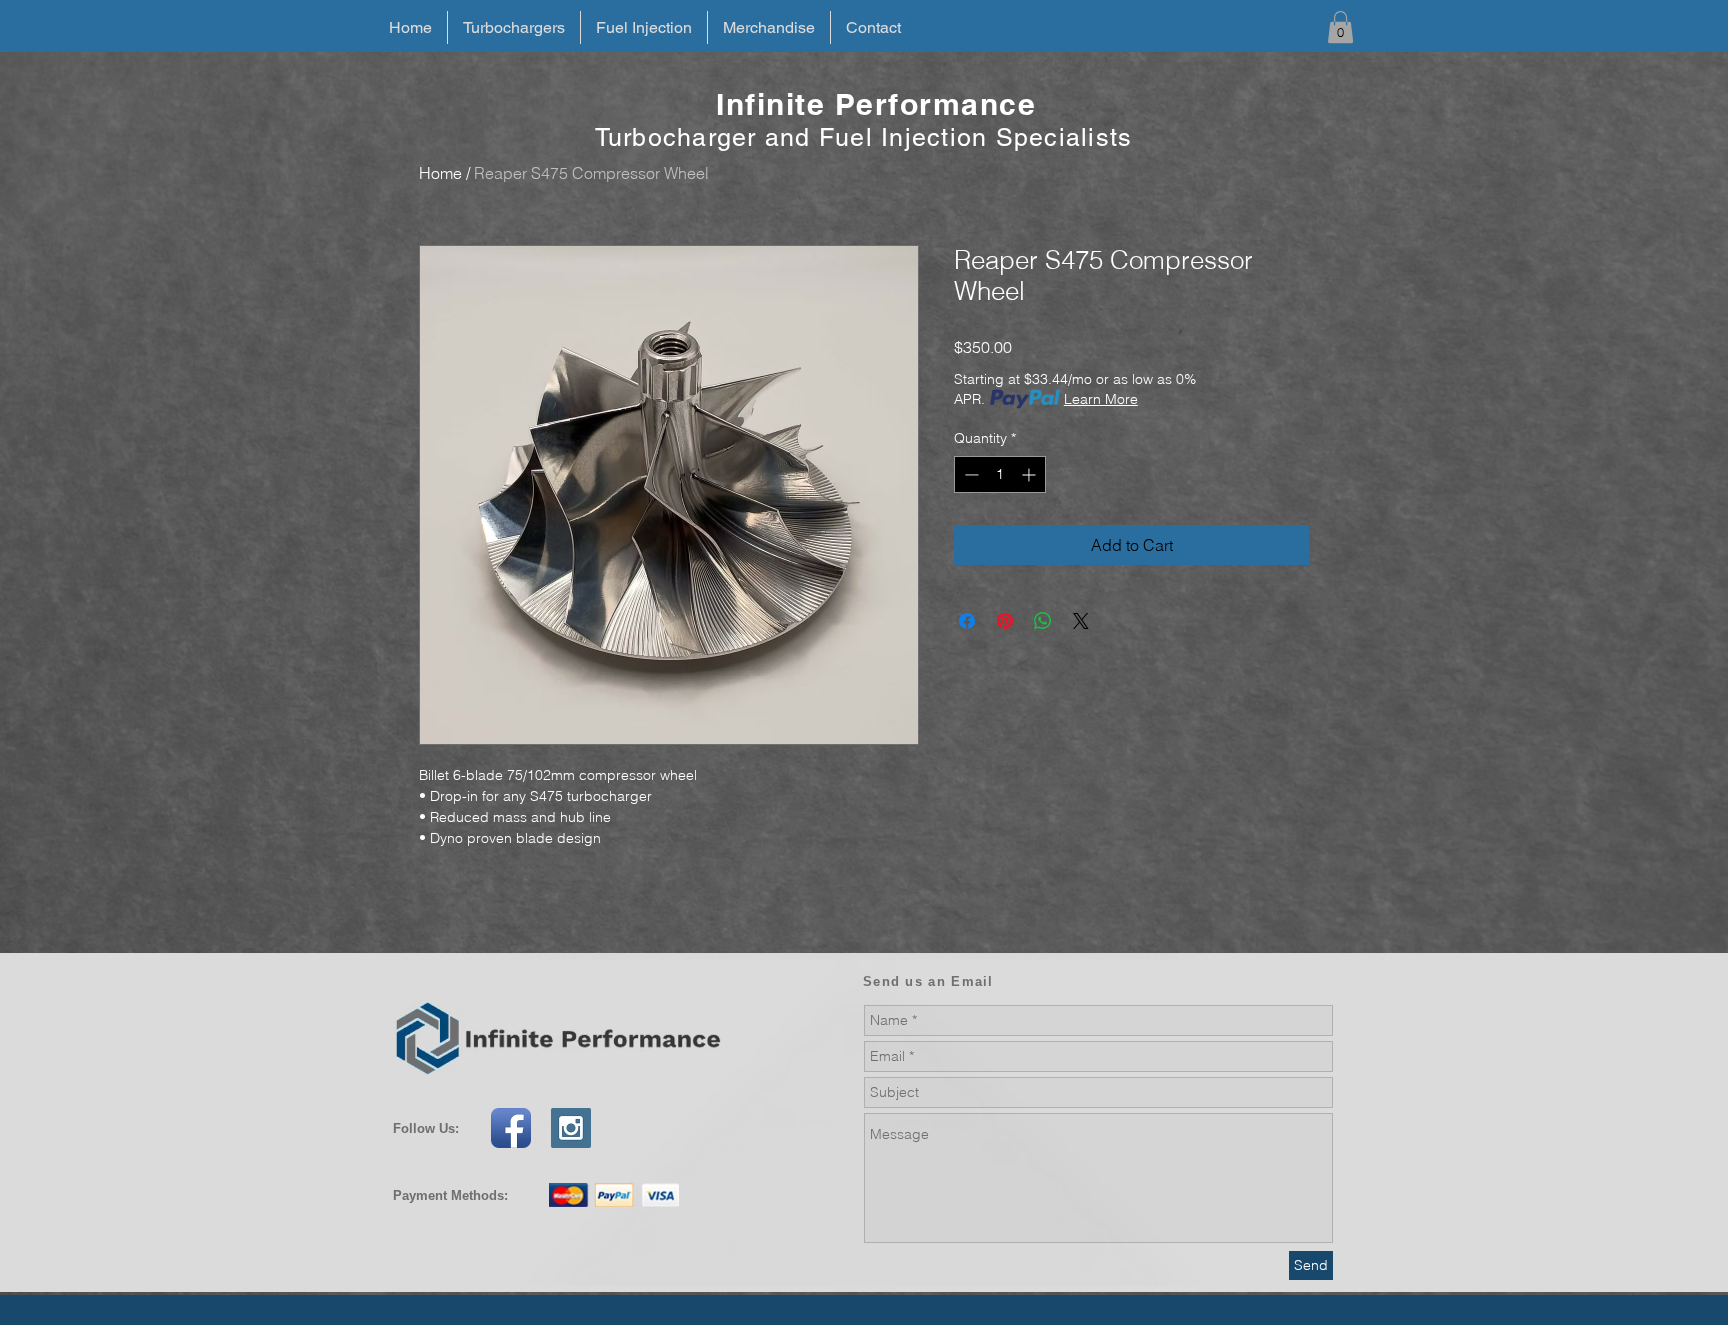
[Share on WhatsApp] (1043, 621)
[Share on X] (1081, 621)
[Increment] (1030, 474)
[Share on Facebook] (967, 621)
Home (440, 173)
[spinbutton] (1000, 474)
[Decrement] (969, 474)
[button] (1340, 27)
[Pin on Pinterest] (1005, 621)
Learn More (1101, 399)
